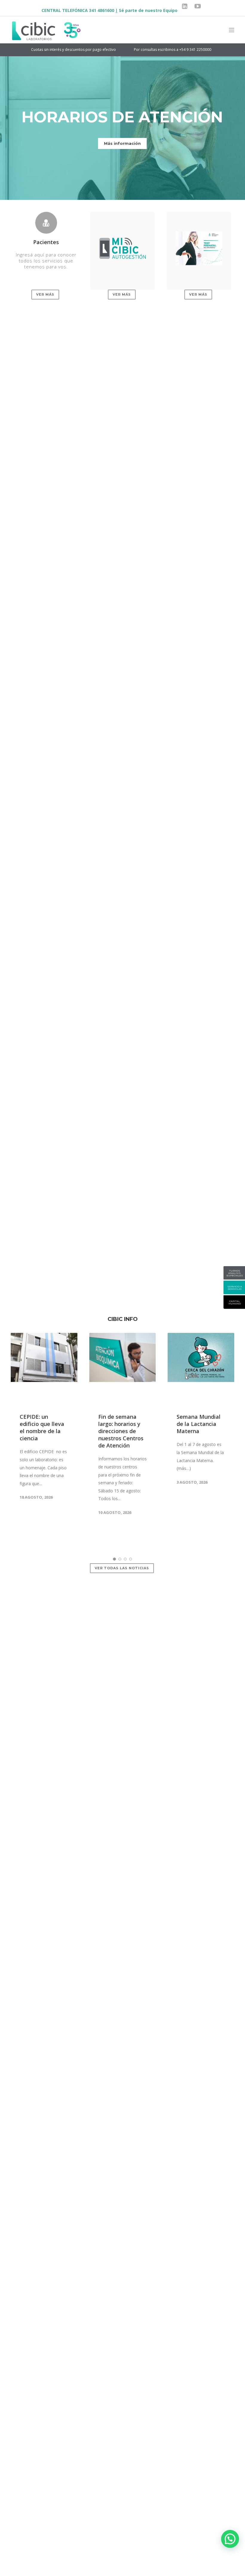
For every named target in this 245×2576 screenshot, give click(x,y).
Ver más (45, 294)
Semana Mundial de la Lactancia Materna (199, 1424)
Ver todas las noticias (122, 1568)
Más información (122, 143)
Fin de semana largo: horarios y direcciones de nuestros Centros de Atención (121, 1431)
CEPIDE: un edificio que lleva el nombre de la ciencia (42, 1427)
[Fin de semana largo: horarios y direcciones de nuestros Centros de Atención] (123, 1368)
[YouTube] (198, 6)
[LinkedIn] (185, 6)
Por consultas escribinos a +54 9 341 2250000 (129, 50)
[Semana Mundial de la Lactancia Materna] (201, 1368)
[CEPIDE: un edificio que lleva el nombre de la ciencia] (44, 1368)
